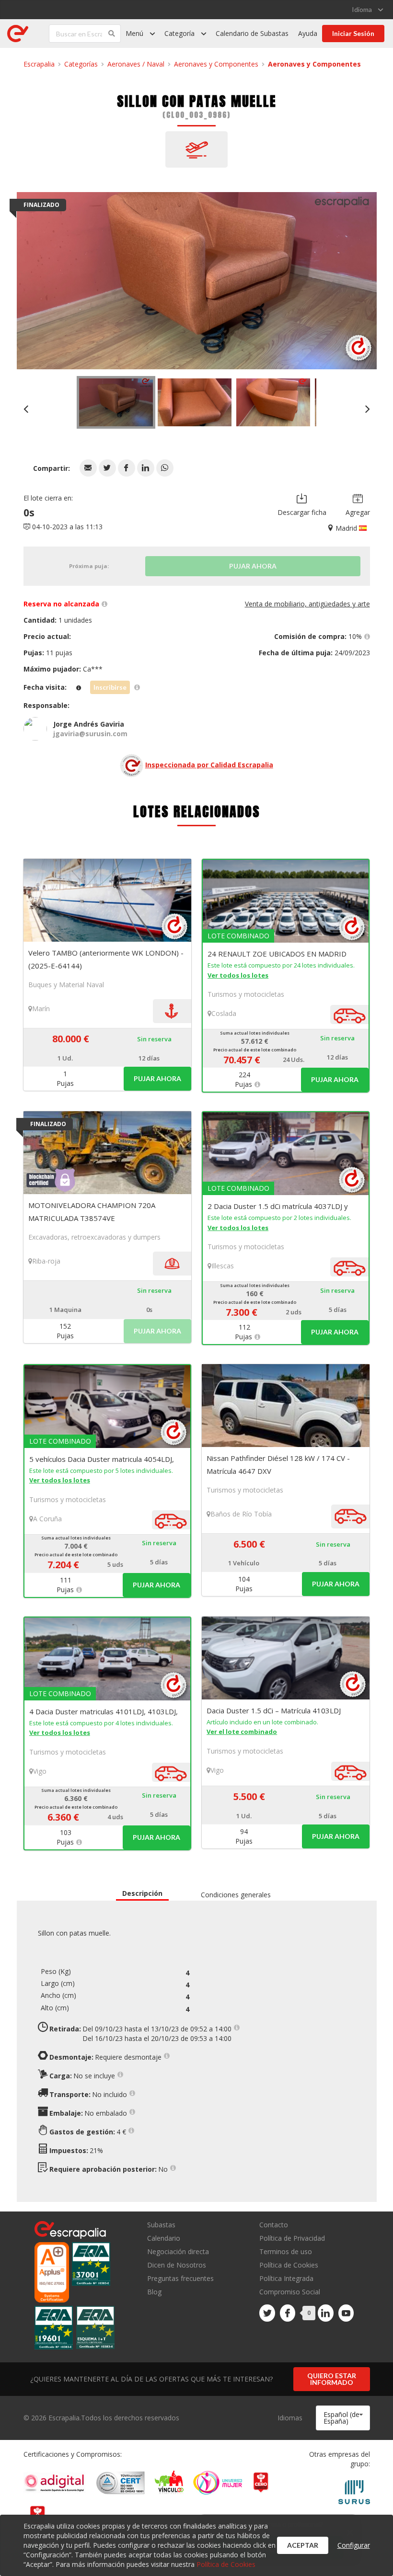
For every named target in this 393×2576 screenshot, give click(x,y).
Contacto (274, 2225)
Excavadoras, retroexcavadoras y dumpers (94, 1237)
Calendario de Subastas (252, 33)
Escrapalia (39, 64)
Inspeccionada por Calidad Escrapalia (209, 765)
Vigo (40, 1771)
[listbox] (367, 10)
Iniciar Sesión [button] (353, 33)
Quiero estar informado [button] (332, 2379)
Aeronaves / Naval (136, 64)
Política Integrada (286, 2278)
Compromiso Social (290, 2292)
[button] (88, 468)
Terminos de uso (286, 2251)
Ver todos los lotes (238, 975)
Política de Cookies (289, 2265)
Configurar (354, 2545)
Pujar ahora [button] (157, 1078)
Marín (41, 1009)
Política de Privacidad (292, 2238)
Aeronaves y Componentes (216, 64)
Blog (154, 2291)
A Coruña (47, 1519)
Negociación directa (178, 2251)
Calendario (164, 2238)
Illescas (223, 1266)
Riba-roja (46, 1261)
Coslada (224, 1013)
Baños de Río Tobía (241, 1514)
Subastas (161, 2225)
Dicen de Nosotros (177, 2265)
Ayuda (308, 33)
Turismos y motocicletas (246, 994)
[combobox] (343, 2418)
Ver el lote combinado (242, 1732)
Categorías (81, 64)
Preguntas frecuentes (180, 2278)
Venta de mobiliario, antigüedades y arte (307, 604)
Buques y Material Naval (66, 985)
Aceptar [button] (303, 2545)
